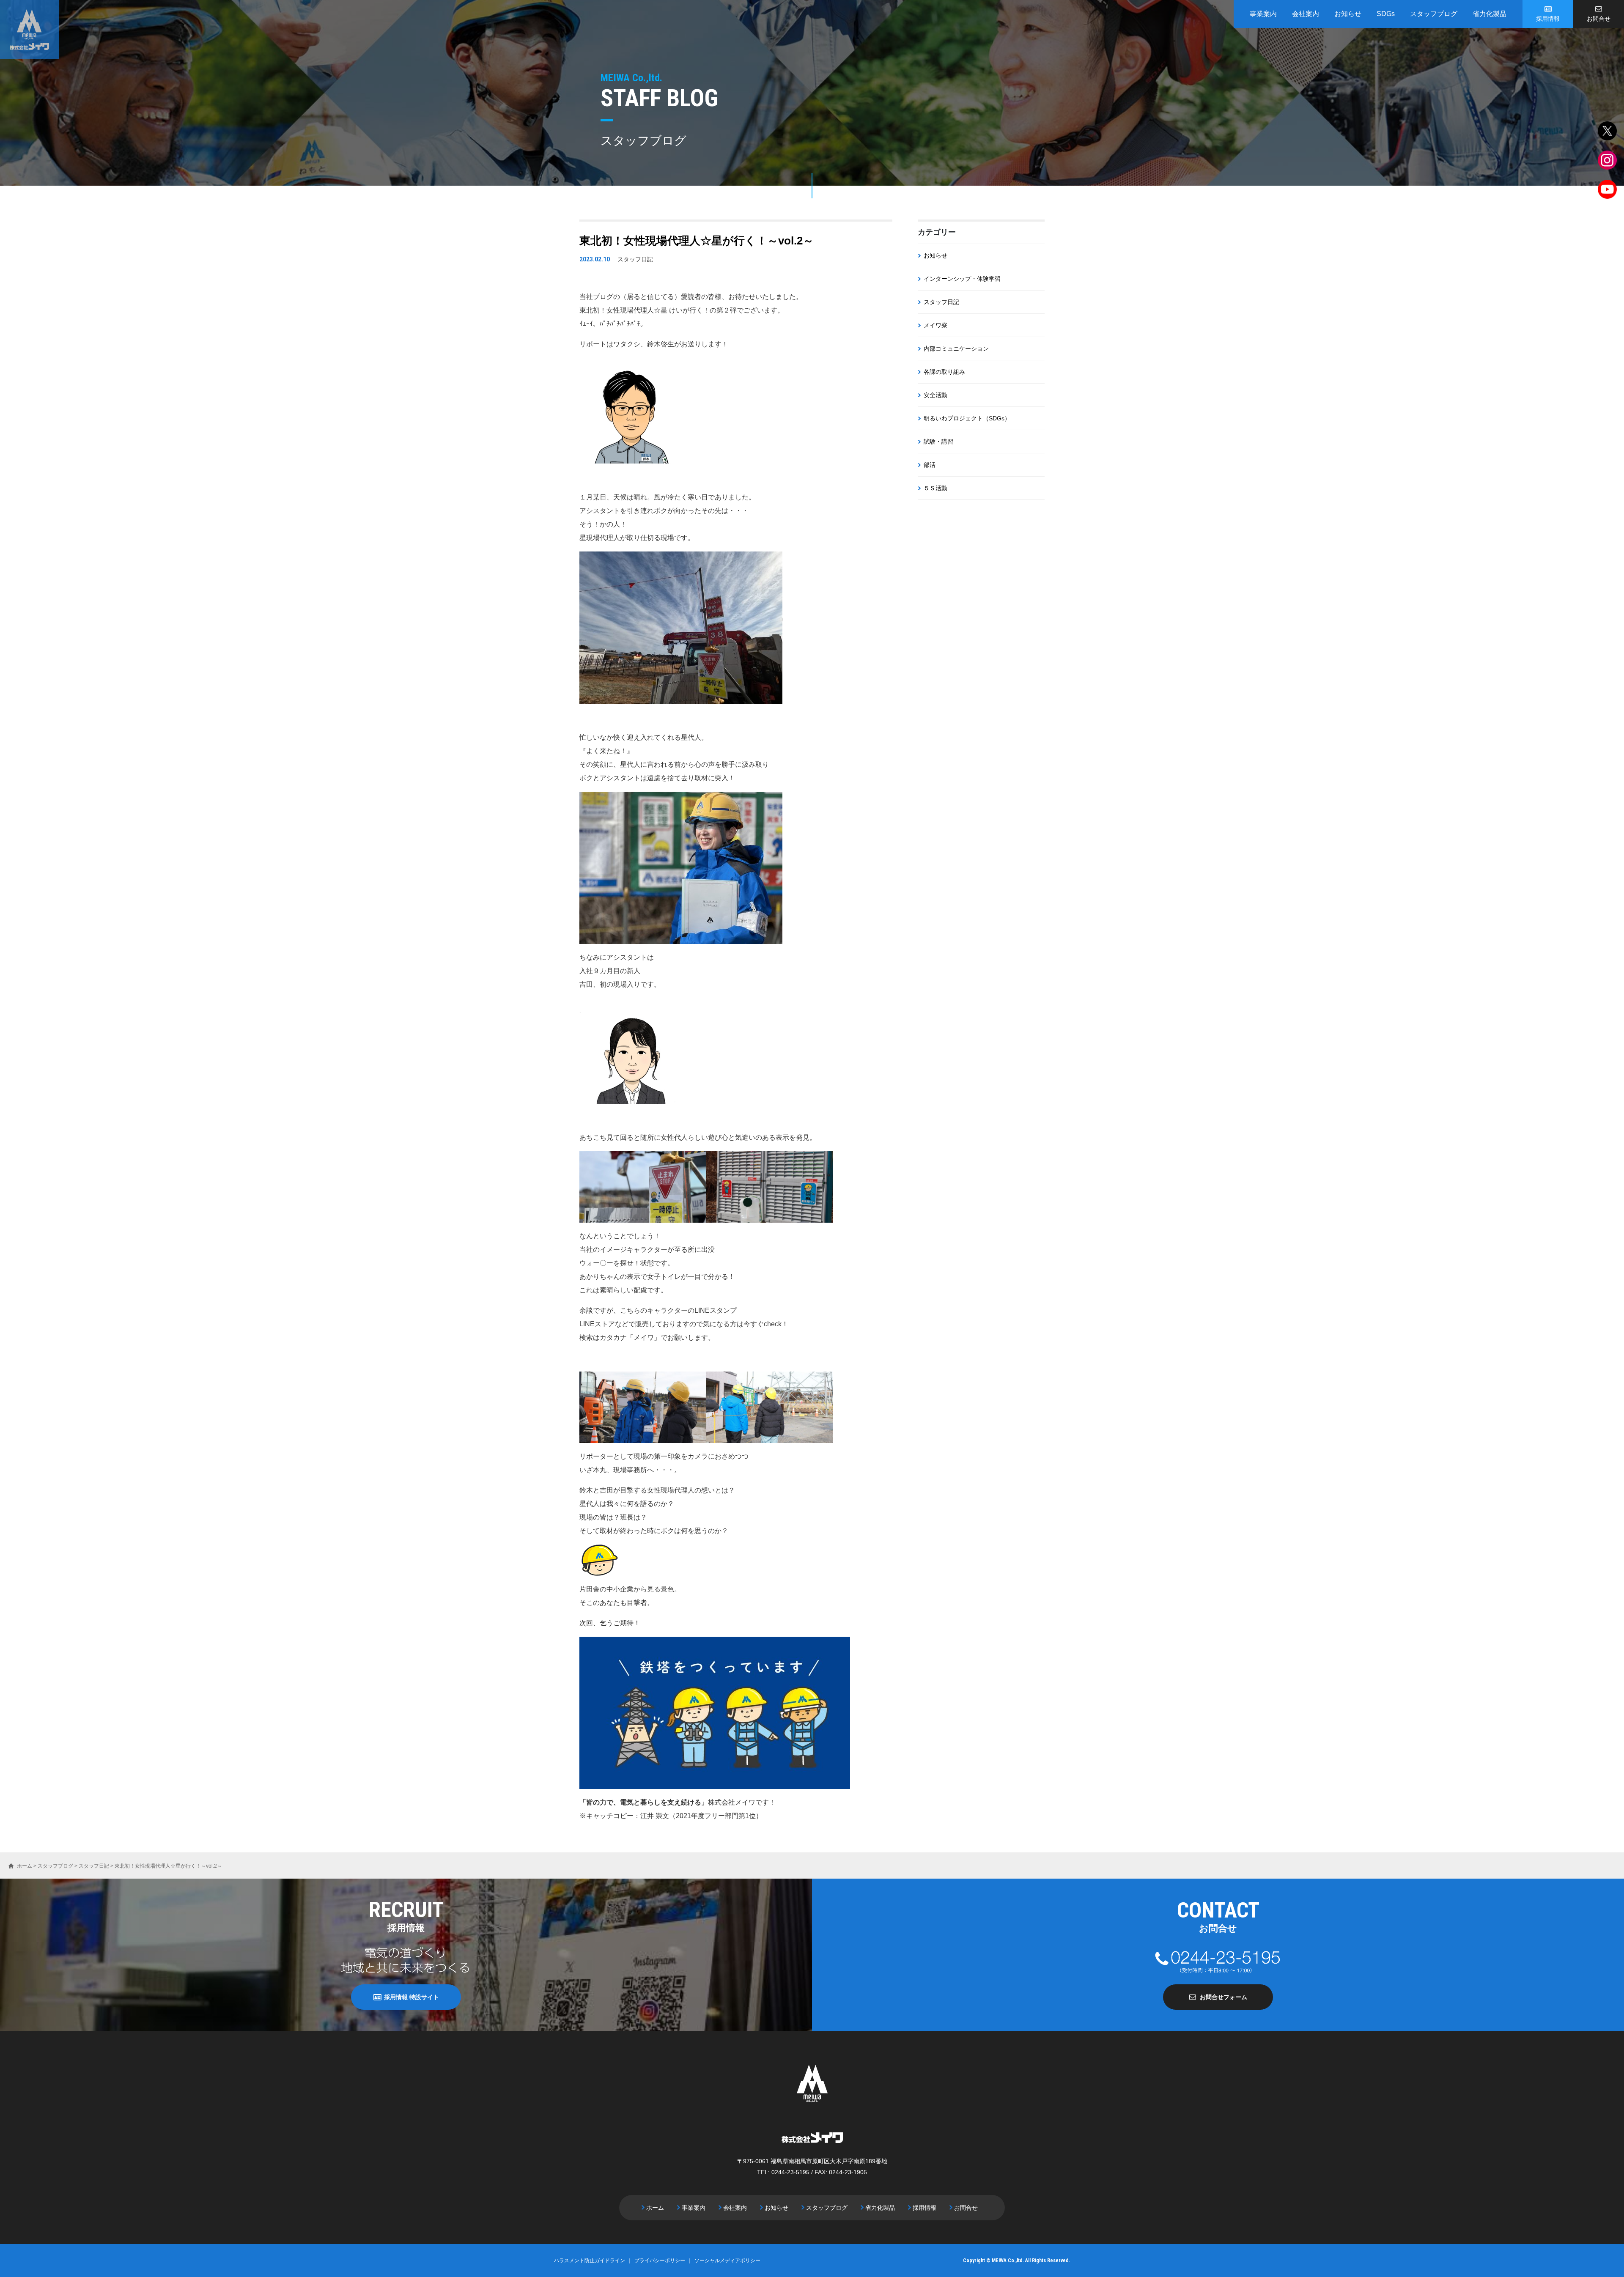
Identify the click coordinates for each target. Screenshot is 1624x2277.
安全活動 (935, 395)
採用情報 (1548, 19)
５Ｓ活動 (935, 488)
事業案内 (1263, 14)
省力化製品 (1490, 14)
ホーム (655, 2208)
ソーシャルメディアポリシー (727, 2261)
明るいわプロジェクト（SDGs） (967, 418)
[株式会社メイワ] (29, 30)
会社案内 (1306, 14)
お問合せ (1599, 19)
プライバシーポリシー (660, 2261)
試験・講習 (938, 442)
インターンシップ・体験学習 (962, 279)
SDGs (1386, 14)
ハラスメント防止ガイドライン (590, 2261)
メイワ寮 (935, 325)
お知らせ (1348, 14)
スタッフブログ (1434, 14)
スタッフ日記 (941, 302)
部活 (930, 465)
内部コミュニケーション (956, 348)
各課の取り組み (944, 372)
